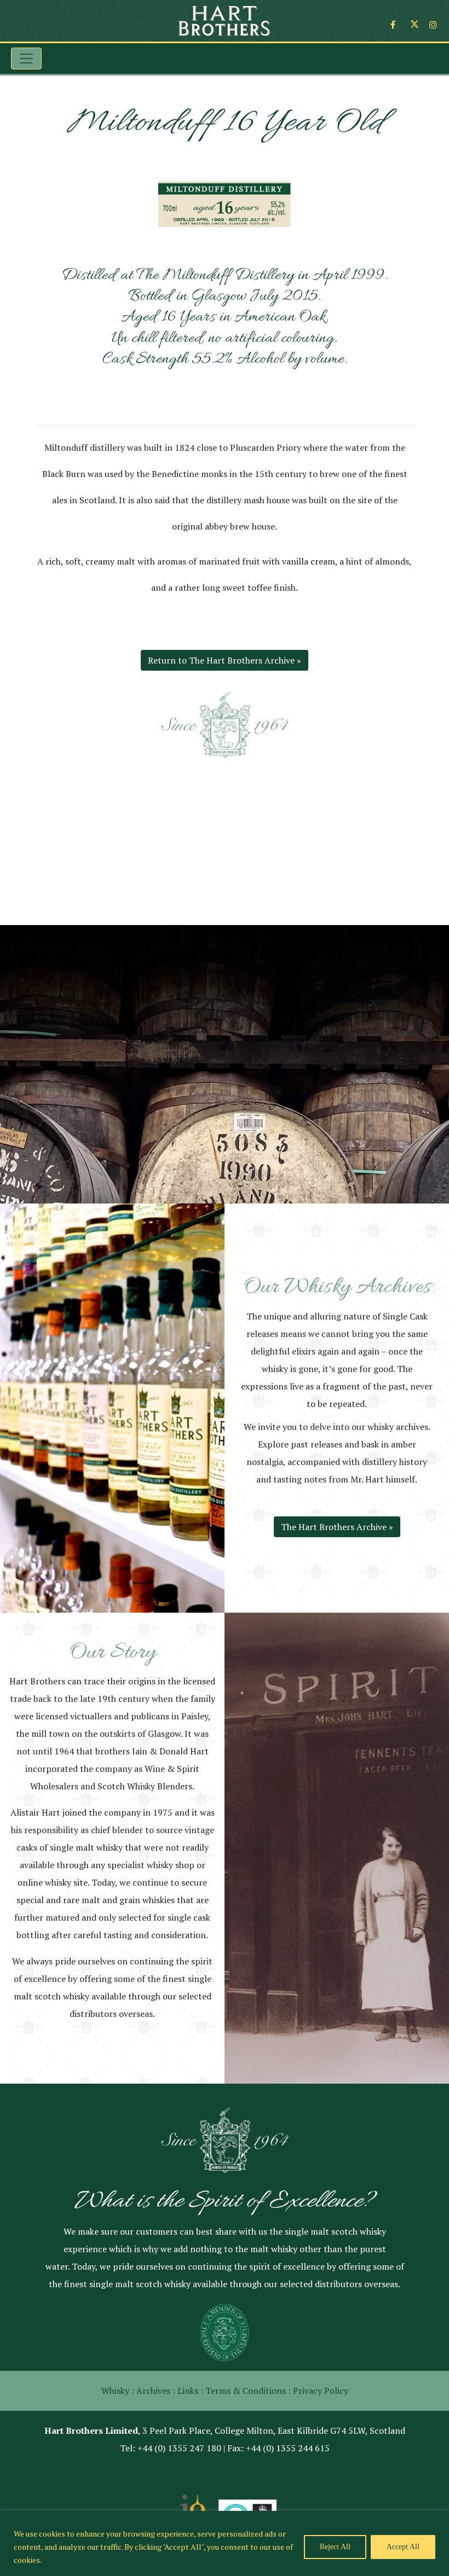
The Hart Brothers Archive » (337, 1527)
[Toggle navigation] (26, 59)
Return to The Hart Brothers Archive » (225, 660)
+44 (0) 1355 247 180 (179, 2448)
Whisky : (118, 2391)
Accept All (403, 2547)
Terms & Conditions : (248, 2391)
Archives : (156, 2391)
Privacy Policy (321, 2391)
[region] (225, 2543)
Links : (190, 2391)
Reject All (335, 2547)
